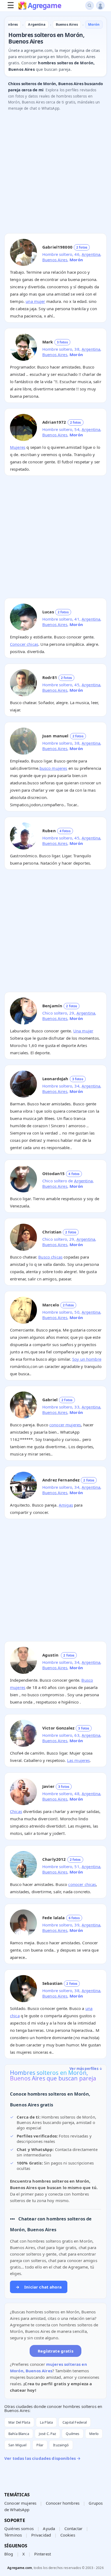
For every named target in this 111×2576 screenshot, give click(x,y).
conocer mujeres (65, 1425)
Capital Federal (75, 2422)
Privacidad (41, 2535)
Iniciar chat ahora (39, 2287)
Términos (13, 2535)
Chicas (16, 1811)
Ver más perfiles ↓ (86, 2069)
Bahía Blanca (19, 2434)
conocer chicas (82, 1884)
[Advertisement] (55, 173)
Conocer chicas (24, 644)
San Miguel (18, 2445)
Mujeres (18, 447)
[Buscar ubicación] (90, 6)
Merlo (94, 2434)
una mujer (35, 301)
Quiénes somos (19, 2528)
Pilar (40, 2445)
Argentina (91, 254)
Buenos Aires (55, 260)
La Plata (46, 2422)
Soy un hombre (87, 1359)
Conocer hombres (63, 2503)
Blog (9, 2554)
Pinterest (43, 2554)
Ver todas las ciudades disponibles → (42, 2458)
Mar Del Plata (19, 2422)
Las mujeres (79, 1760)
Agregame (44, 6)
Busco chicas (50, 1257)
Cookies (68, 2535)
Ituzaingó (61, 2445)
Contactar (73, 2528)
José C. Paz (48, 2434)
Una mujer (83, 1031)
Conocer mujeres (20, 2503)
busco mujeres (53, 768)
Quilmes (72, 2434)
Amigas (66, 1505)
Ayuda (49, 2528)
